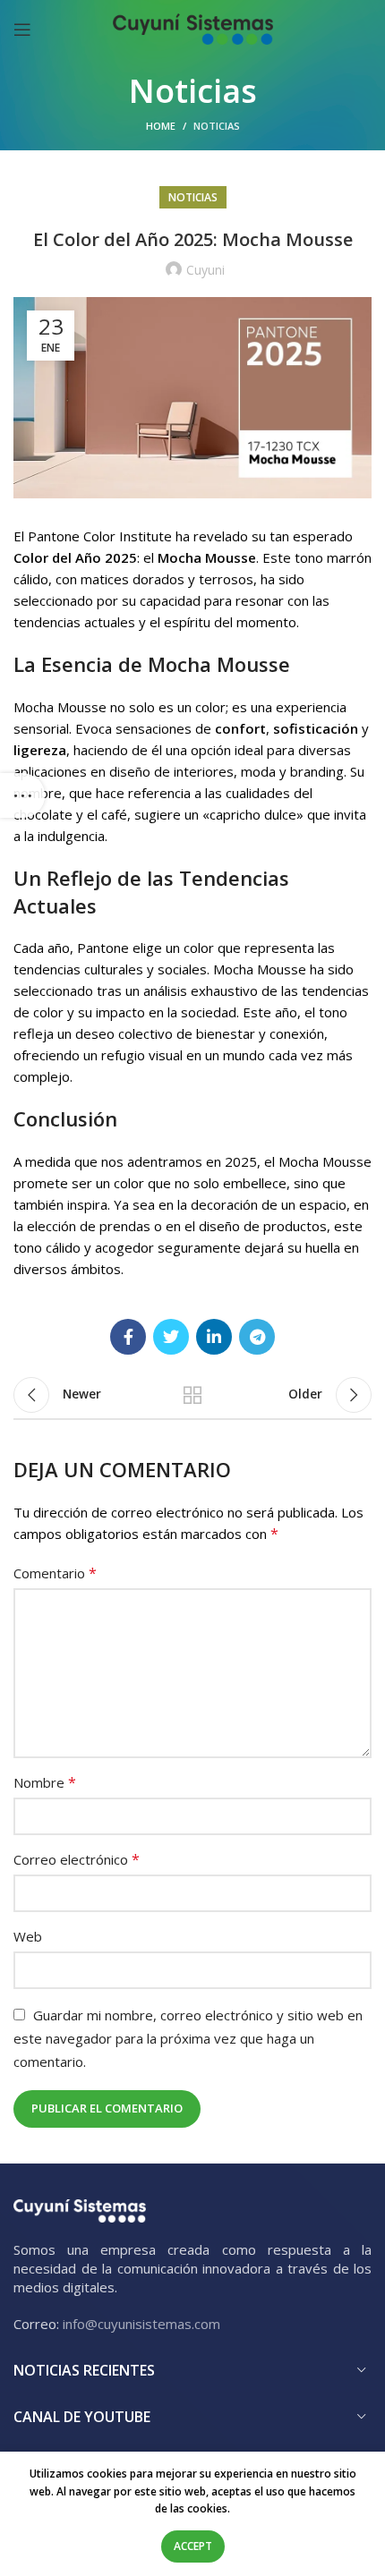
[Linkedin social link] (214, 1337)
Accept (193, 2546)
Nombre (45, 1782)
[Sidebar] (22, 795)
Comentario (55, 1573)
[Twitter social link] (171, 1337)
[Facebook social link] (128, 1337)
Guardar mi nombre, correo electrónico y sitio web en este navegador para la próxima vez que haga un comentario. (188, 2038)
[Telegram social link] (257, 1337)
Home (161, 126)
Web (28, 1936)
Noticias (217, 126)
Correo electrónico (77, 1859)
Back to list (192, 1395)
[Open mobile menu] (22, 30)
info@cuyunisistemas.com (141, 2324)
